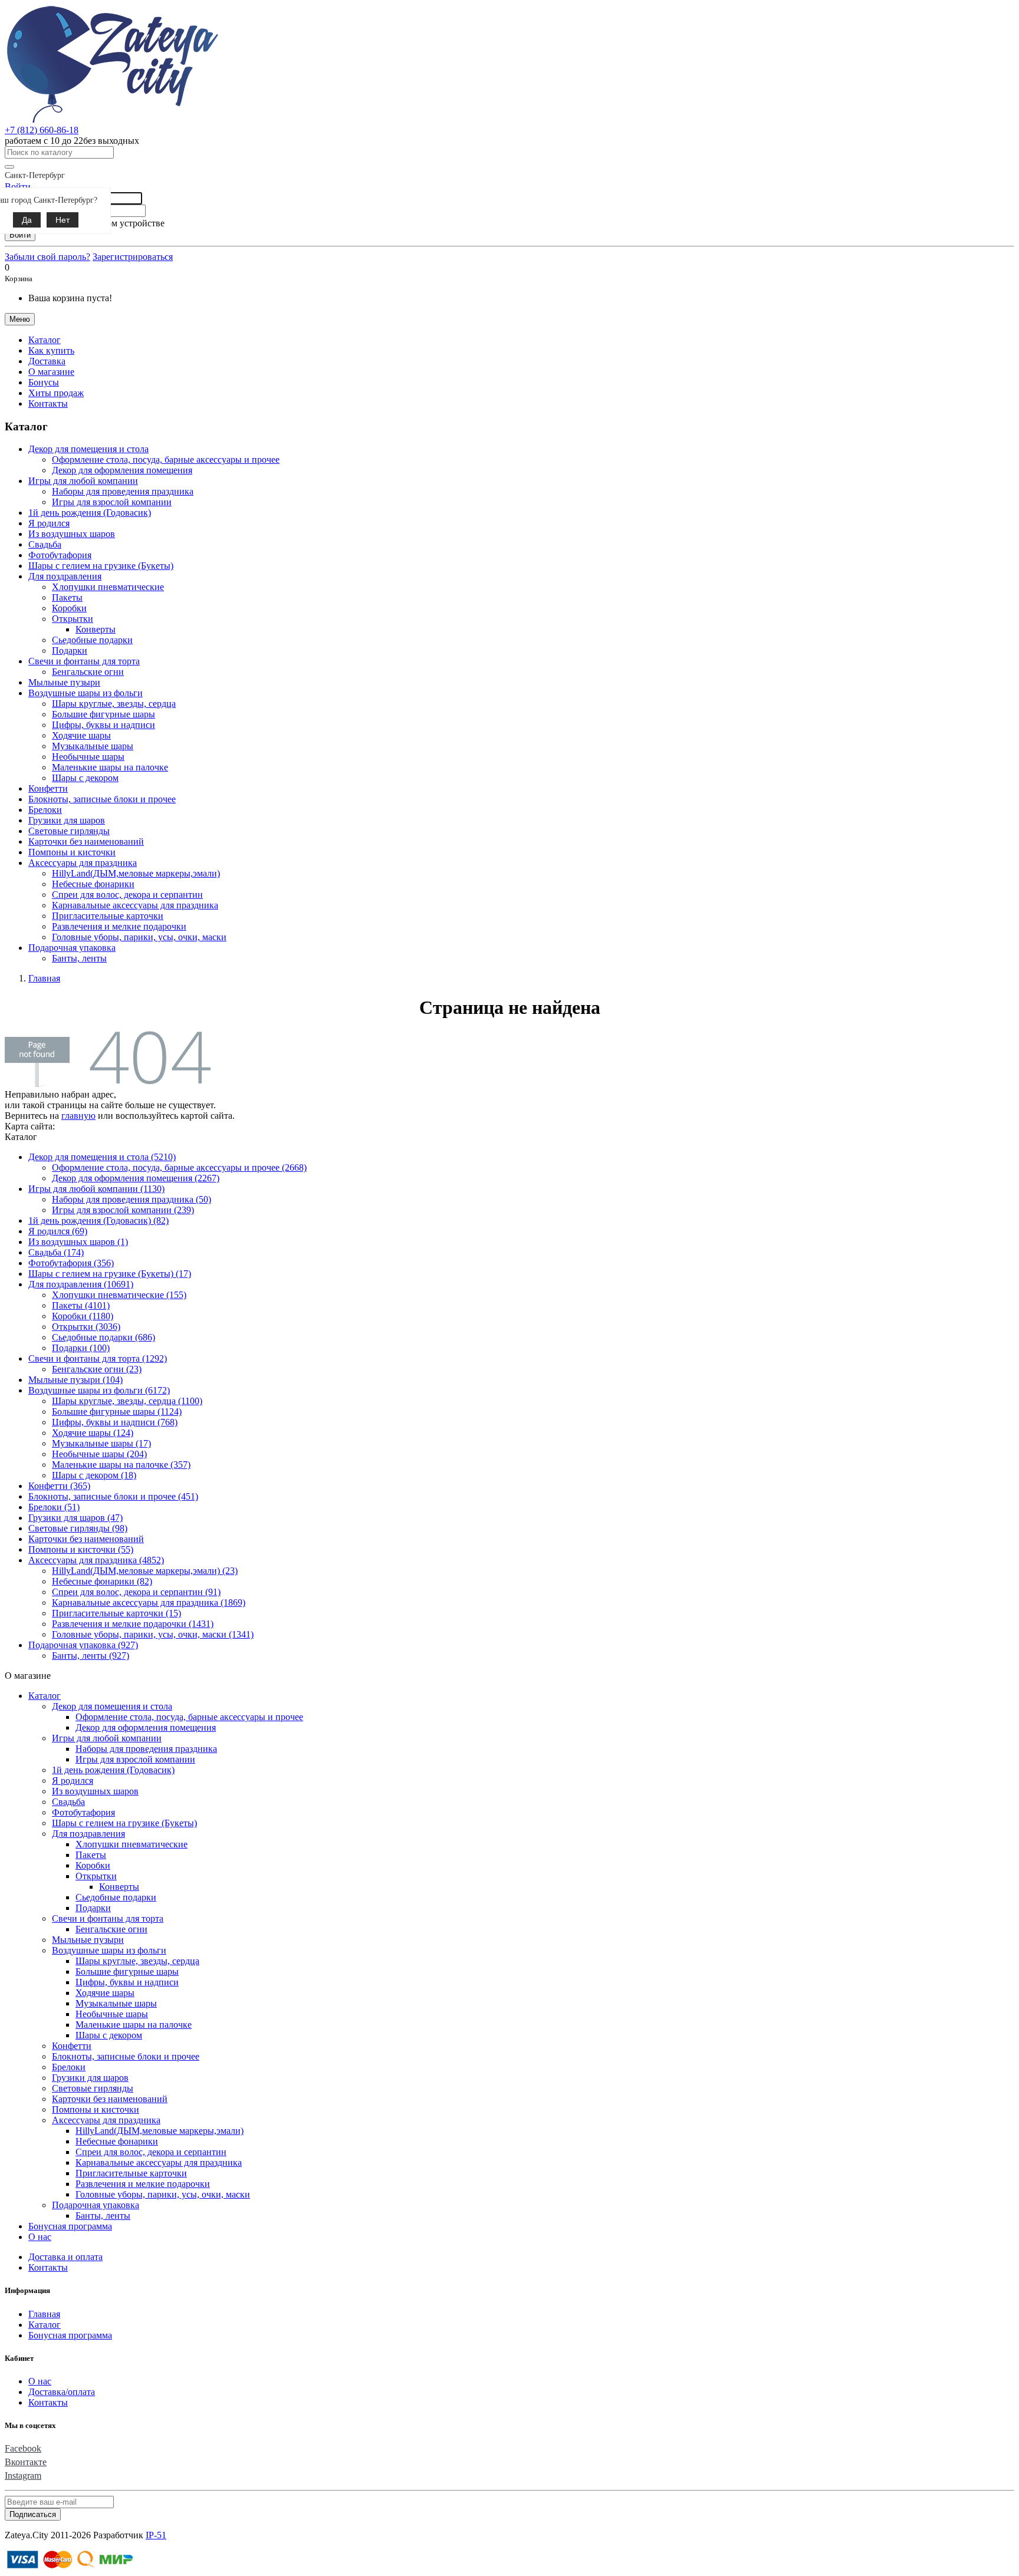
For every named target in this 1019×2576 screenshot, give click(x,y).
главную (78, 1116)
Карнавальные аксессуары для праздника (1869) (149, 1602)
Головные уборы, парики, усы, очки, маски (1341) (153, 1634)
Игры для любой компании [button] (83, 481)
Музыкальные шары (93, 746)
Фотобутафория (60, 555)
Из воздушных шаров (72, 534)
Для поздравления (88, 1834)
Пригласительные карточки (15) (116, 1613)
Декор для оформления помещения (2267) (136, 1178)
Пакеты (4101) (81, 1305)
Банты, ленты (79, 958)
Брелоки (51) (54, 1507)
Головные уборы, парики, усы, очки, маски (139, 937)
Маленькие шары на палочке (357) (121, 1465)
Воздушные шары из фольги (109, 1950)
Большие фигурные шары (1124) (117, 1411)
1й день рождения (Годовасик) (90, 513)
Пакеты (67, 597)
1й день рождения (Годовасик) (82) (98, 1221)
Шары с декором (85, 778)
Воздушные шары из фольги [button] (86, 693)
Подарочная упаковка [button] (72, 948)
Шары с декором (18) (94, 1475)
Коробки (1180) (83, 1316)
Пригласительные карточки (108, 916)
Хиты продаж (56, 393)
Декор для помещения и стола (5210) (102, 1157)
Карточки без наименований (86, 841)
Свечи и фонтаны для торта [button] (84, 661)
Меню (20, 319)
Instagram (23, 2475)
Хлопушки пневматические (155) (119, 1295)
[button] (45, 340)
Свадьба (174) (56, 1252)
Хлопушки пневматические (108, 587)
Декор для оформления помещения (122, 470)
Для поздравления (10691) (81, 1284)
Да (27, 220)
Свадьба (45, 544)
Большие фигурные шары (103, 714)
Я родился (49, 523)
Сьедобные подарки (92, 640)
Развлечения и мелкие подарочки (119, 926)
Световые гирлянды (69, 831)
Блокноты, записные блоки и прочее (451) (113, 1496)
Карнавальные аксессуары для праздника (135, 905)
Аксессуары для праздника (106, 2120)
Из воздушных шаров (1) (78, 1242)
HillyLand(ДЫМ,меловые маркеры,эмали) (136, 873)
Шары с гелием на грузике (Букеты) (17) (110, 1274)
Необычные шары (88, 757)
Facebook (23, 2448)
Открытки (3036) (86, 1327)
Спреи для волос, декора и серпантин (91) (136, 1592)
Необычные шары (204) (99, 1454)
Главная (44, 2314)
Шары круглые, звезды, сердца (114, 704)
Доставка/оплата (62, 2392)
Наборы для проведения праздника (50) (132, 1199)
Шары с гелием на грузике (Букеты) (101, 566)
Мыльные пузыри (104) (75, 1380)
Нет (63, 220)
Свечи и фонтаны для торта (108, 1918)
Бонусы (44, 382)
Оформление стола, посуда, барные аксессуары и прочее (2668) (179, 1167)
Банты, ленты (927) (91, 1656)
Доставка (47, 361)
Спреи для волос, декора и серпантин (127, 895)
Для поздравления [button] (65, 576)
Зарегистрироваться (133, 257)
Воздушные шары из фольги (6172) (99, 1390)
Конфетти (48, 788)
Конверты (96, 629)
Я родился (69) (58, 1231)
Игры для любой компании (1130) (96, 1189)
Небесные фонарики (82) (102, 1581)
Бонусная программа (70, 2226)
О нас (40, 2237)
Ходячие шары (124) (93, 1433)
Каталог (45, 1696)
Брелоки (45, 810)
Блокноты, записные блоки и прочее (102, 799)
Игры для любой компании (107, 1738)
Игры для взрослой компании (112, 502)
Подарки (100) (81, 1348)
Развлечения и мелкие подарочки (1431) (133, 1624)
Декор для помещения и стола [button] (88, 449)
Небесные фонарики (93, 884)
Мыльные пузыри (64, 682)
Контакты (48, 403)
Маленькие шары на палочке (110, 767)
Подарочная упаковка (96, 2205)
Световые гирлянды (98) (78, 1528)
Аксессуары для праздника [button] (83, 863)
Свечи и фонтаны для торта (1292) (98, 1358)
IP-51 (156, 2535)
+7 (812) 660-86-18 (42, 130)
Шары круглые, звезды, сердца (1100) (127, 1401)
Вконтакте (26, 2462)
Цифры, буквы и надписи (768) (115, 1422)
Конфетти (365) (59, 1486)
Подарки (70, 650)
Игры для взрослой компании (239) (123, 1210)
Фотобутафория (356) (71, 1263)
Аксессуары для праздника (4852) (96, 1560)
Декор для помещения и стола (112, 1706)
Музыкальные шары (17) (101, 1443)
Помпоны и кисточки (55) (81, 1549)
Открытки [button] (73, 619)
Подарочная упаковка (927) (83, 1645)
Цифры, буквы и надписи (103, 725)
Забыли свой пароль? (47, 257)
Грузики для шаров (67, 820)
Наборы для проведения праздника (123, 491)
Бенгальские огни (88, 672)
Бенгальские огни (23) (97, 1369)
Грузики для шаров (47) (75, 1518)
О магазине (51, 372)
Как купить (51, 350)
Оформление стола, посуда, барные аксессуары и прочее (166, 459)
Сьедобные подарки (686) (103, 1337)
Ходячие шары (81, 735)
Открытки (96, 1876)
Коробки (69, 608)
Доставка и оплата (65, 2257)
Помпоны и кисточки (72, 852)
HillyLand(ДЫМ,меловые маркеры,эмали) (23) (145, 1571)
